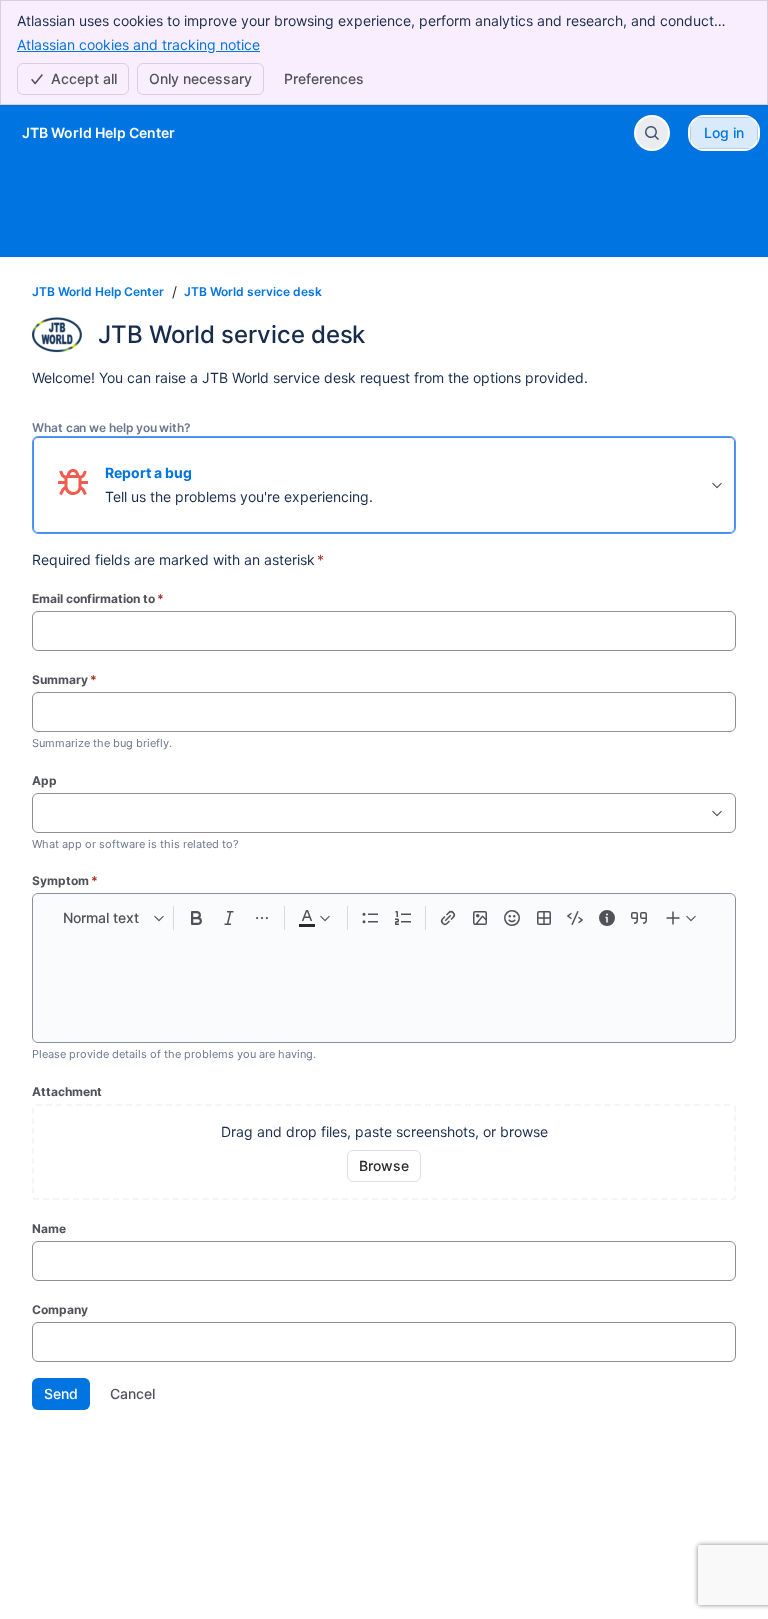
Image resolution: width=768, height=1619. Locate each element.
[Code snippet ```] (575, 918)
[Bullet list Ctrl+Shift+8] (370, 918)
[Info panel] (607, 918)
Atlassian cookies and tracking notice (138, 44)
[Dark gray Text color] (314, 918)
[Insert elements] (682, 918)
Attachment (67, 1091)
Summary (64, 679)
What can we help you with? (111, 427)
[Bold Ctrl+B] (196, 918)
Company (60, 1309)
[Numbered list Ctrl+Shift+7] (402, 918)
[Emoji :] (512, 918)
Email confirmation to (98, 598)
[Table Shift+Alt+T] (544, 918)
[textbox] (384, 979)
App (44, 780)
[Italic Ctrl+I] (229, 918)
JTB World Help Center (98, 291)
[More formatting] (261, 918)
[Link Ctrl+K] (448, 918)
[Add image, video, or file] (480, 918)
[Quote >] (639, 918)
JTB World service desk (253, 291)
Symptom (65, 880)
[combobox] (43, 813)
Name (49, 1228)
